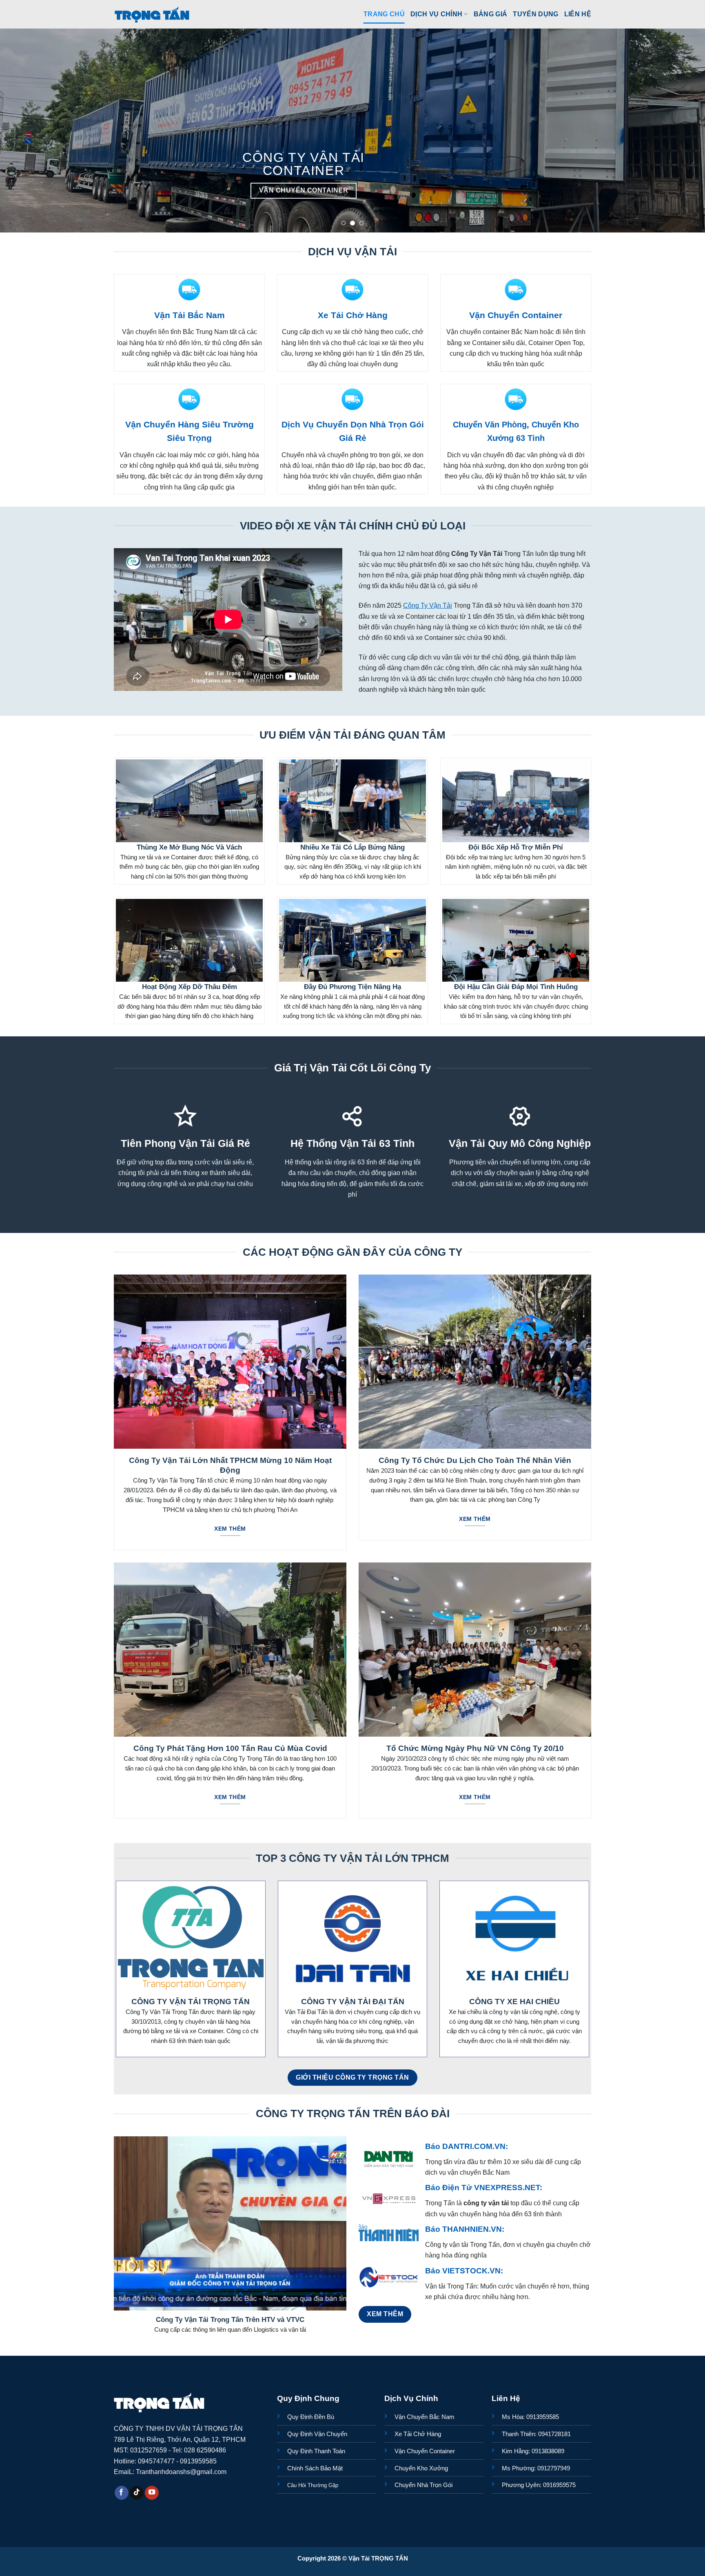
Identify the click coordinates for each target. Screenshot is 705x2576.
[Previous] (24, 131)
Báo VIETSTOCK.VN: (464, 2271)
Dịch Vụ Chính (436, 14)
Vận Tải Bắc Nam (190, 315)
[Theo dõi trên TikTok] (137, 2493)
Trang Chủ (384, 14)
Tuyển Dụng (535, 14)
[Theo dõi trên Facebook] (122, 2493)
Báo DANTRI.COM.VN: (467, 2146)
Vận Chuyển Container (516, 315)
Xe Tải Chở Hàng (353, 315)
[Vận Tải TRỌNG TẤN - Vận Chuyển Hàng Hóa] (152, 14)
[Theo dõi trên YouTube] (152, 2493)
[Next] (681, 131)
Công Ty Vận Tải (428, 605)
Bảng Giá (491, 14)
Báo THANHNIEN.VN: (465, 2229)
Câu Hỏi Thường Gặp (313, 2485)
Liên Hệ (578, 14)
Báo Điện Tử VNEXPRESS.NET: (484, 2188)
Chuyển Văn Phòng (490, 425)
